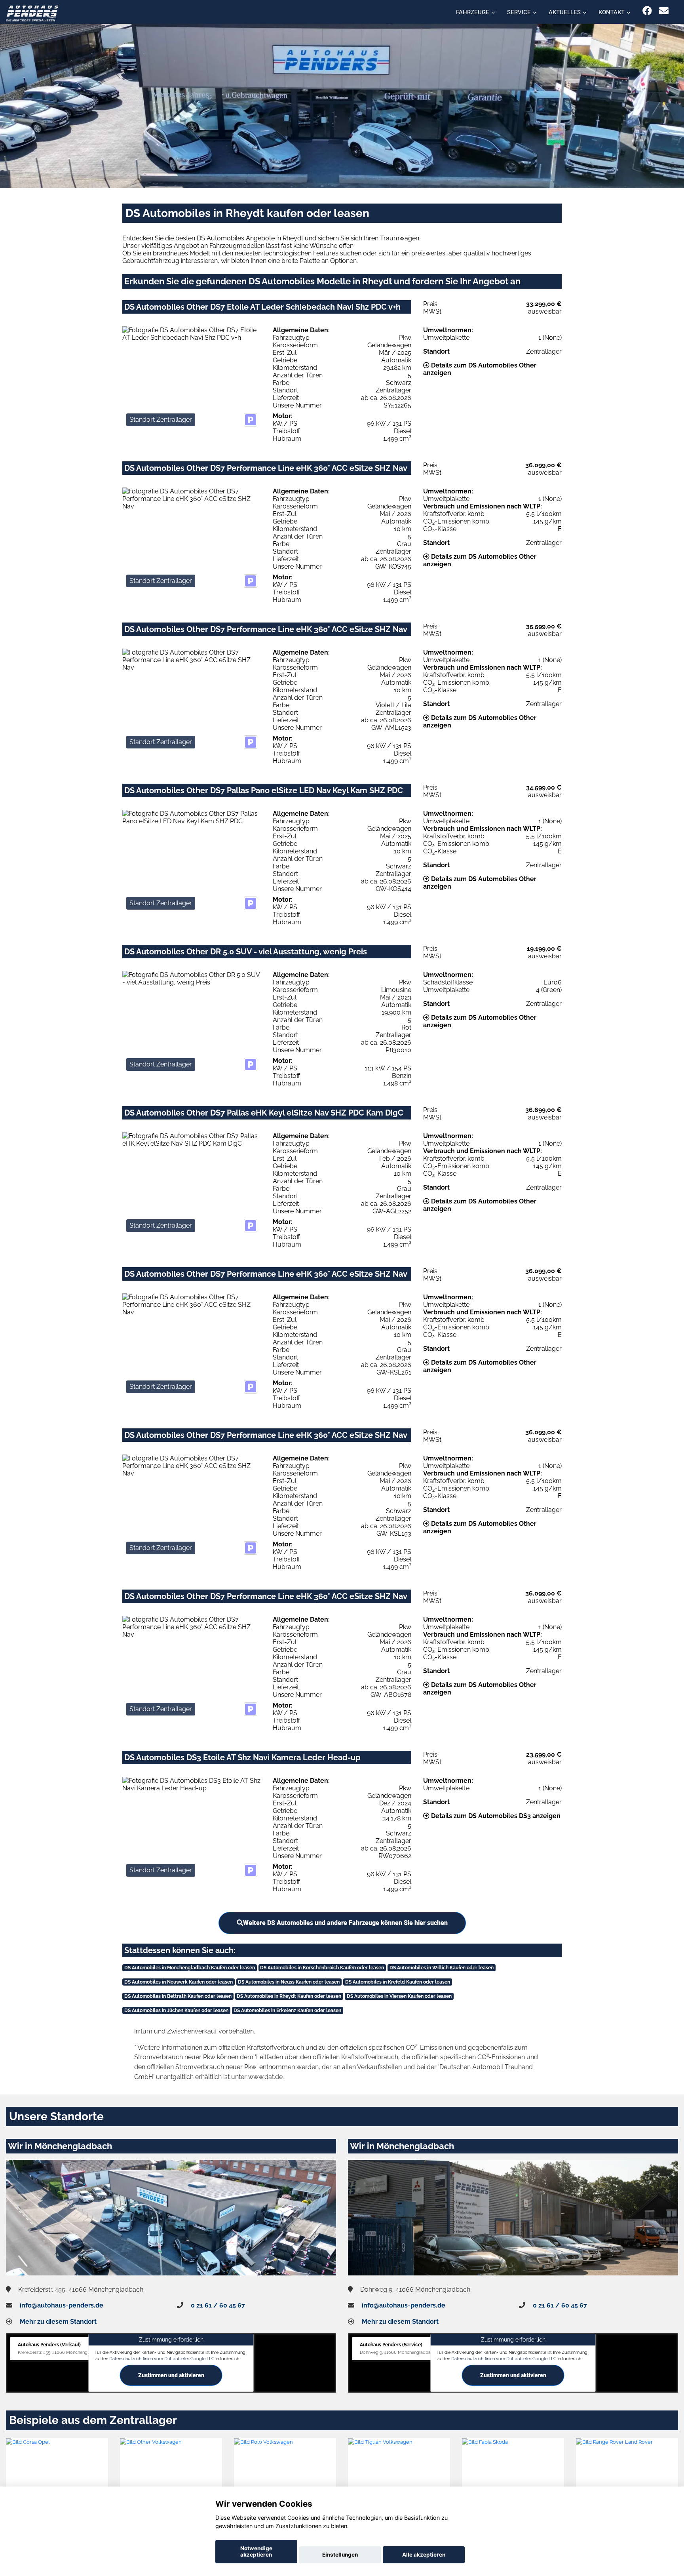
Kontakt (612, 12)
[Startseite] (32, 13)
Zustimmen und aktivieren (171, 2375)
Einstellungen (340, 2555)
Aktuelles (565, 12)
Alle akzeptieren (424, 2555)
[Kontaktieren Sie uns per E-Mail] (664, 11)
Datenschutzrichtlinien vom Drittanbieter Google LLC (162, 2358)
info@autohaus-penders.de (62, 2305)
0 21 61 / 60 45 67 (218, 2305)
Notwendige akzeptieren (256, 2551)
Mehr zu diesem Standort (58, 2322)
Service (519, 12)
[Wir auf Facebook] (647, 11)
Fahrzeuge (473, 12)
